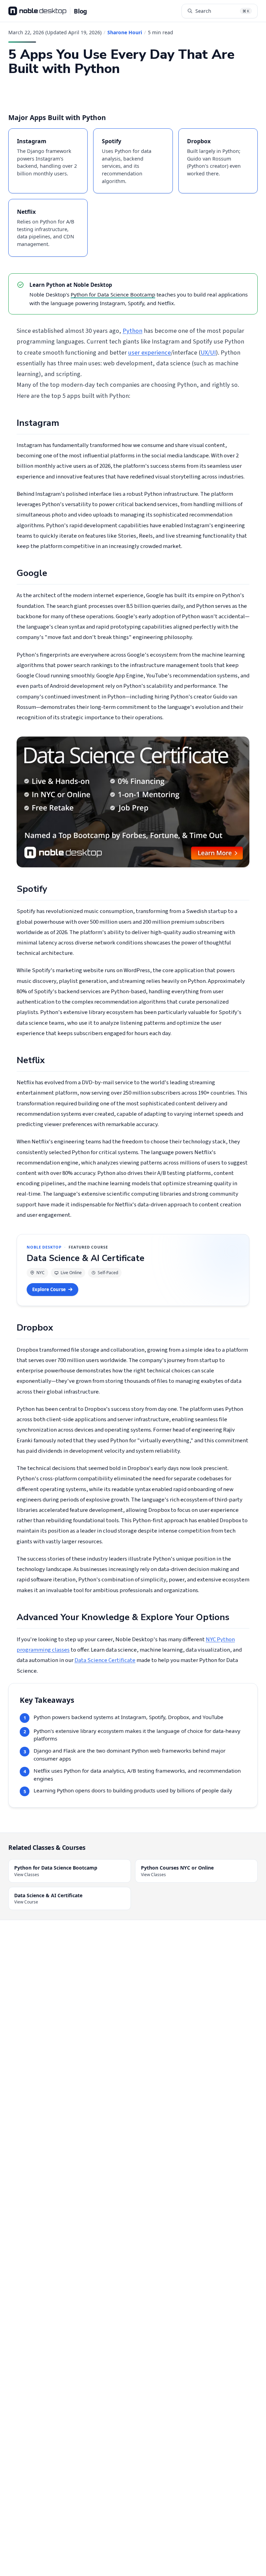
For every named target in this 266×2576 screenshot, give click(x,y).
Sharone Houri (125, 32)
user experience (149, 353)
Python (132, 331)
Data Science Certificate (105, 1660)
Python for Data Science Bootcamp (113, 294)
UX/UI (208, 353)
